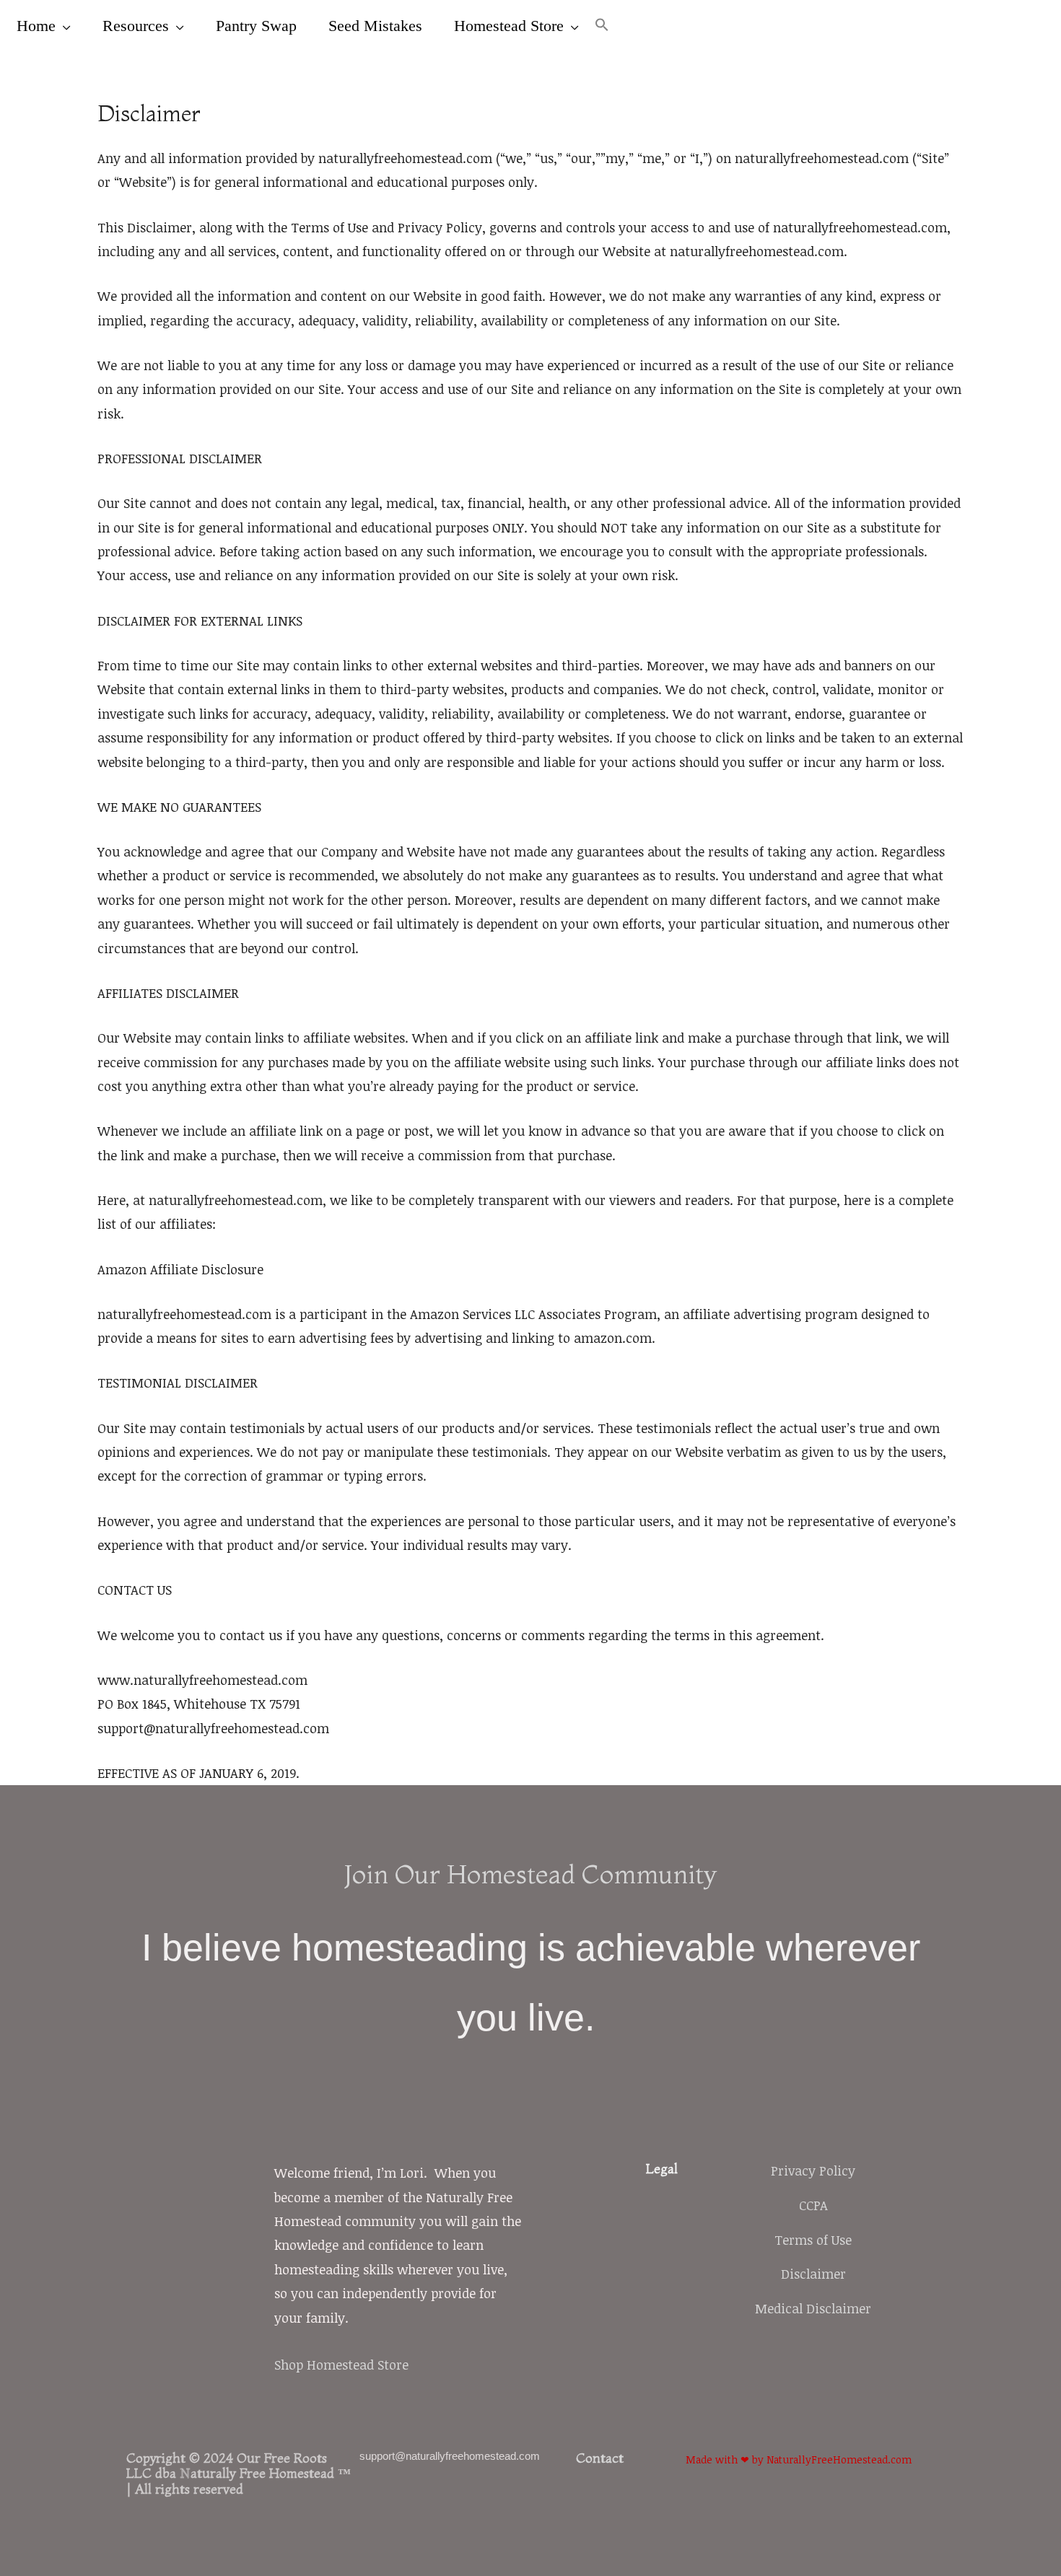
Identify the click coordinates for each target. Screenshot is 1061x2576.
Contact (600, 2458)
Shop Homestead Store (341, 2365)
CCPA (813, 2205)
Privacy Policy (813, 2170)
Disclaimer (813, 2274)
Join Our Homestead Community (530, 1874)
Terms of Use (813, 2240)
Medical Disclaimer (813, 2308)
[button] (602, 26)
